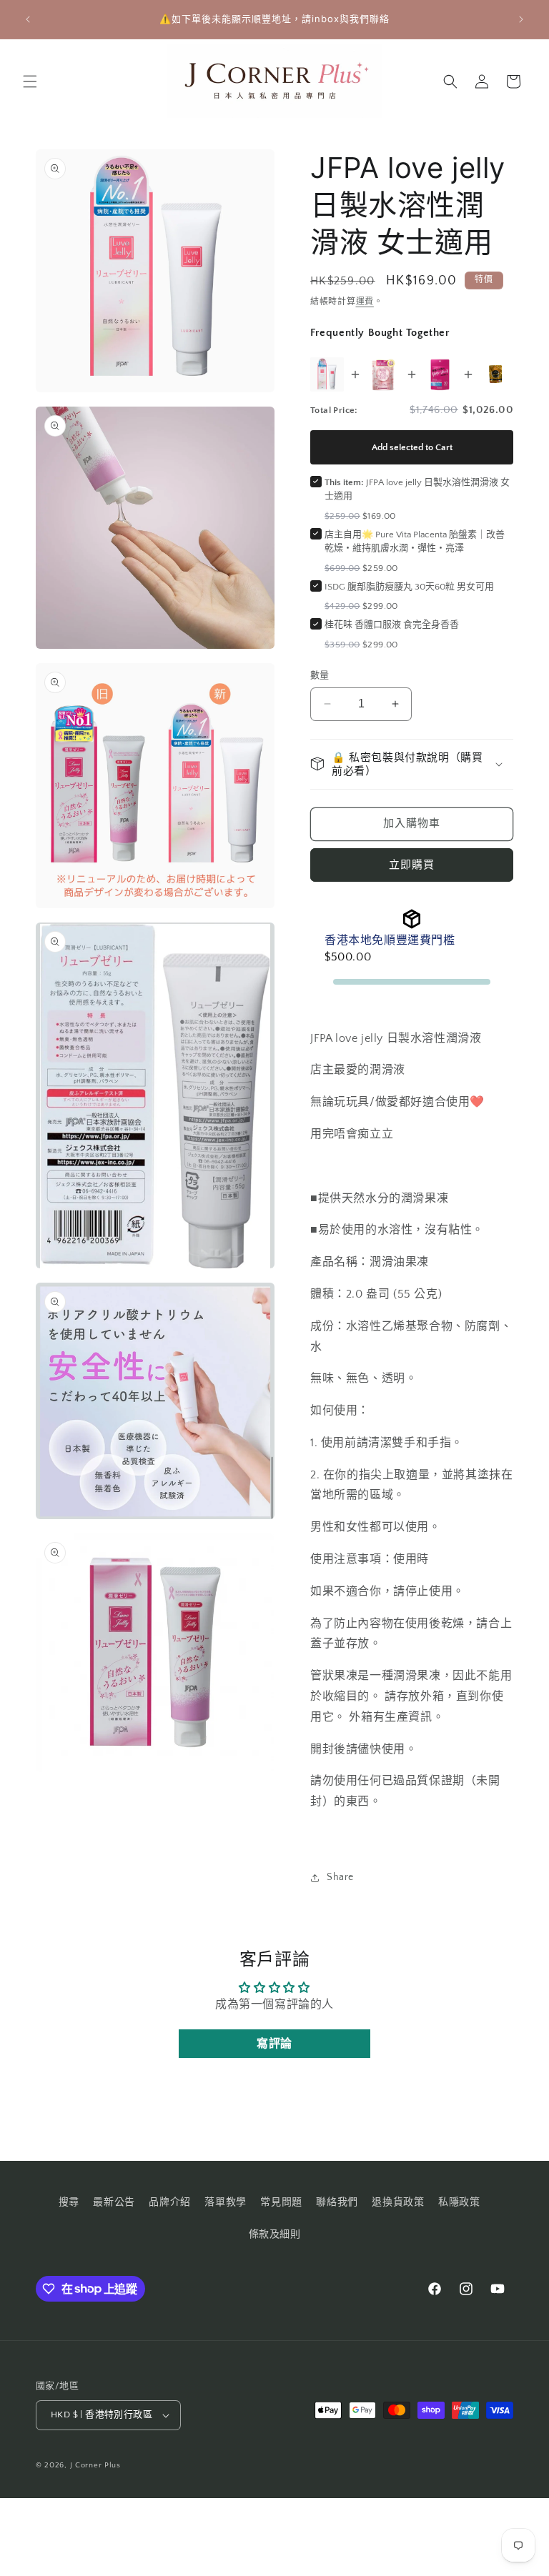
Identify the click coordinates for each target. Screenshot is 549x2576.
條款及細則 (275, 2234)
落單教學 (225, 2202)
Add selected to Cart (412, 447)
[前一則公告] (28, 19)
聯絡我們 (337, 2202)
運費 (365, 302)
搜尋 (69, 2202)
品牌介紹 (169, 2202)
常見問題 (281, 2202)
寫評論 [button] (274, 2044)
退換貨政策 (398, 2202)
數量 (320, 675)
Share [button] (340, 1877)
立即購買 (412, 865)
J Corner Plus (95, 2465)
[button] (30, 81)
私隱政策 (459, 2202)
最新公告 (114, 2202)
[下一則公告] (521, 19)
